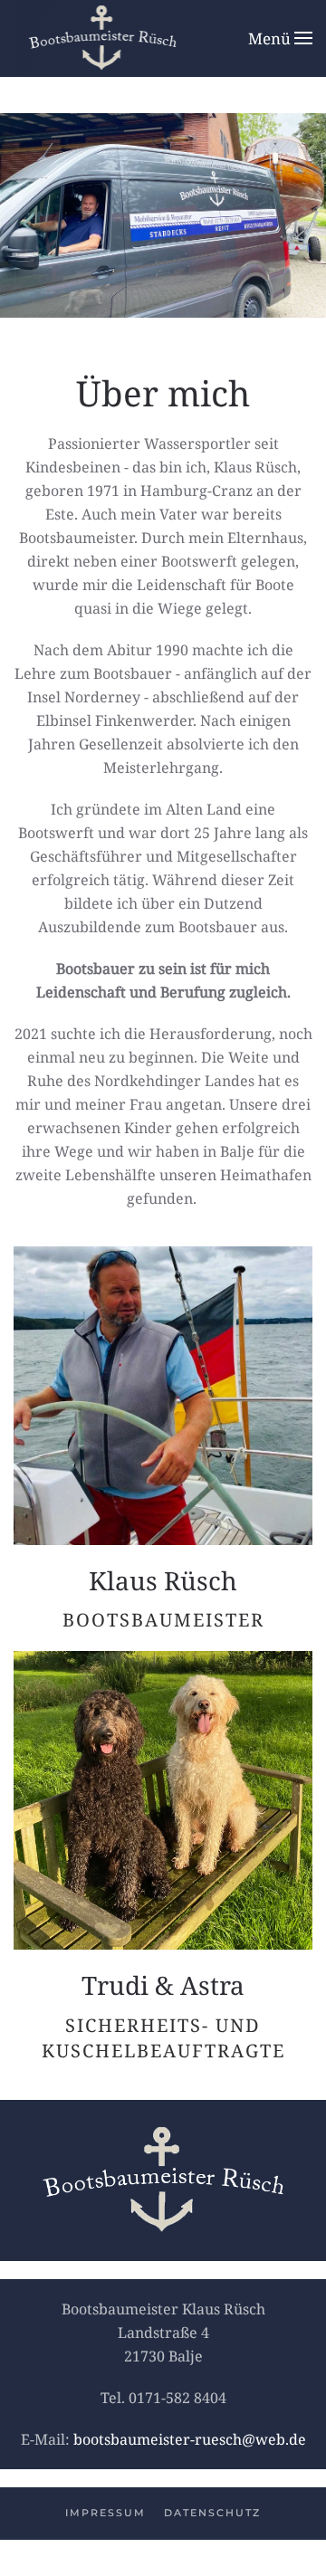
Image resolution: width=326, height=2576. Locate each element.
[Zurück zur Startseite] (102, 38)
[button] (280, 38)
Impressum (105, 2513)
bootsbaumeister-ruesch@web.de (190, 2439)
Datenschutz (212, 2513)
